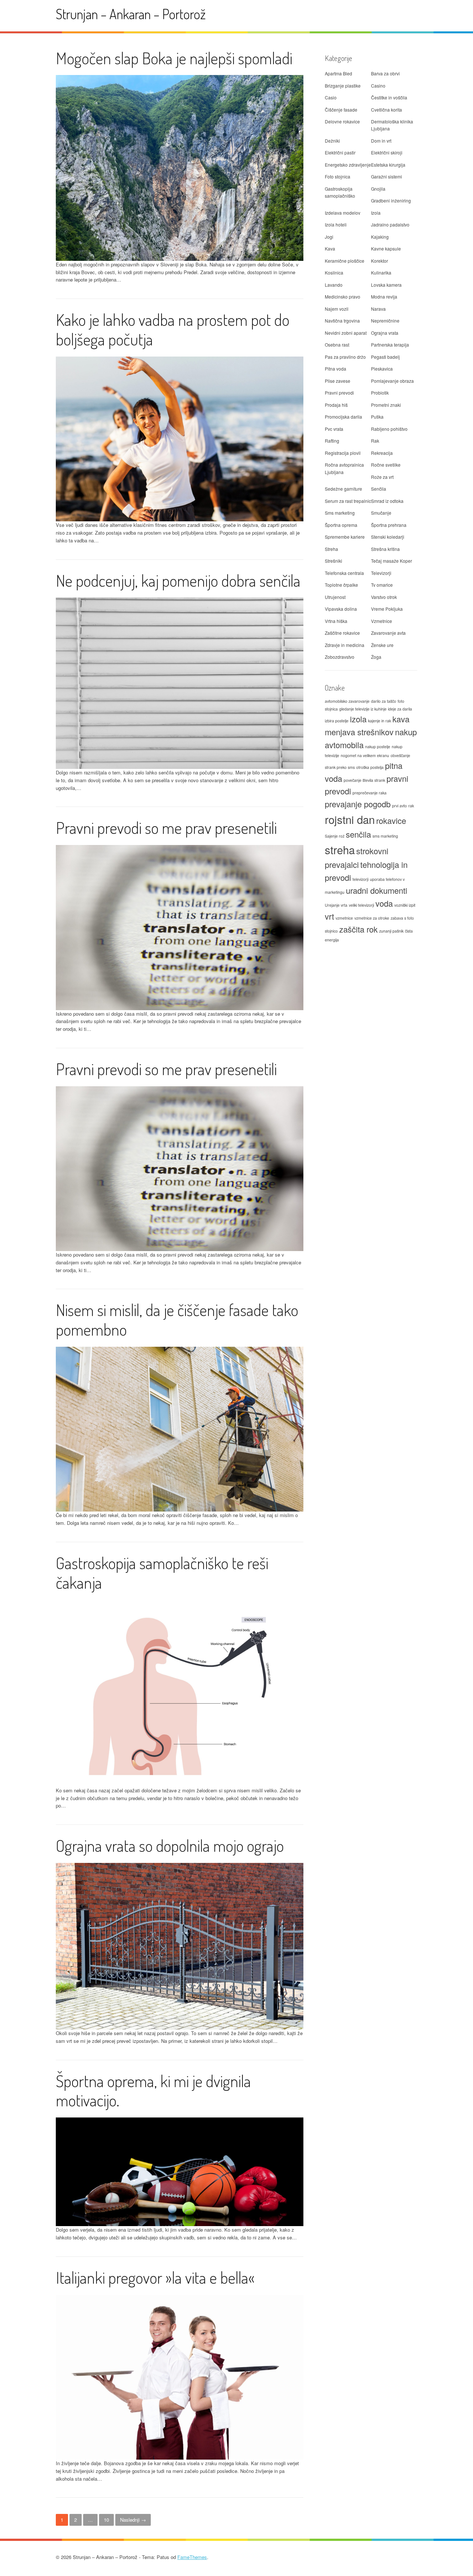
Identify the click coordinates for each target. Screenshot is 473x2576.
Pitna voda (336, 369)
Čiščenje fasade (341, 110)
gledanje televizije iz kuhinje (363, 709)
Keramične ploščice (345, 261)
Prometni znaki (386, 405)
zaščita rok (358, 929)
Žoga (376, 657)
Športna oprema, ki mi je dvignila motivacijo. (153, 2091)
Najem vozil (337, 309)
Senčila (379, 489)
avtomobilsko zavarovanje (347, 701)
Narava (378, 309)
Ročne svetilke (386, 465)
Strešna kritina (385, 549)
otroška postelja (370, 767)
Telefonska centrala (344, 573)
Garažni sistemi (387, 176)
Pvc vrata (334, 429)
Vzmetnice (382, 621)
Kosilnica (334, 272)
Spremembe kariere (345, 537)
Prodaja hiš (336, 405)
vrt (329, 916)
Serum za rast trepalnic (348, 501)
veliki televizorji (361, 905)
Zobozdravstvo (340, 657)
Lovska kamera (386, 285)
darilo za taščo (384, 701)
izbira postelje (337, 721)
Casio (331, 97)
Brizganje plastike (343, 86)
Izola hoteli (336, 224)
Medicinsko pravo (343, 297)
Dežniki (332, 141)
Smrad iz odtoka (387, 501)
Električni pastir (340, 152)
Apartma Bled (338, 73)
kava (401, 719)
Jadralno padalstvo (390, 224)
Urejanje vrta (336, 905)
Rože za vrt (382, 477)
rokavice (391, 820)
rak (411, 806)
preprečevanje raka (370, 793)
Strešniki (334, 561)
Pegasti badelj (385, 357)
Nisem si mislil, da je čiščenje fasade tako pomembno (177, 1319)
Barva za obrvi (385, 73)
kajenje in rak (380, 721)
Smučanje (381, 513)
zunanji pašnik (391, 931)
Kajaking (380, 237)
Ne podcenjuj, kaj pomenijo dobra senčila (178, 580)
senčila (358, 834)
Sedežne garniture (343, 489)
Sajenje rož (335, 836)
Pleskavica (382, 369)
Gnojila (378, 189)
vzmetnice (344, 918)
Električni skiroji (387, 152)
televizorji (360, 879)
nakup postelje (378, 747)
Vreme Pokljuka (387, 609)
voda (384, 903)
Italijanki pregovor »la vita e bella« (155, 2277)
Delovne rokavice (342, 121)
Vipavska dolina (341, 609)
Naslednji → (133, 2520)
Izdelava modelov (343, 213)
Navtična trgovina (342, 321)
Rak (375, 441)
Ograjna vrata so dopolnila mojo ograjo (170, 1845)
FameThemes (192, 2557)
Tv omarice (382, 585)
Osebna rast (337, 345)
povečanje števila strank (364, 780)
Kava (330, 248)
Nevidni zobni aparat (346, 333)
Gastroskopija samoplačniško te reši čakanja (162, 1572)
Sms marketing (340, 513)
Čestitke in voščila (389, 97)
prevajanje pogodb (358, 804)
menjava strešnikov (359, 732)
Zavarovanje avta (388, 633)
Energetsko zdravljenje (348, 165)
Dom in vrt (381, 141)
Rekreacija (382, 453)
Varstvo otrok (384, 597)
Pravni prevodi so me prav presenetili (166, 827)
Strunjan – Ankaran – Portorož (131, 14)
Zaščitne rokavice (342, 633)
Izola (376, 213)
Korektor (380, 261)
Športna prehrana (389, 525)
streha (340, 849)
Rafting (332, 441)
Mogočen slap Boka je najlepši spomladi (174, 58)
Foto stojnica (338, 176)
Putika (377, 417)
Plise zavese (338, 381)
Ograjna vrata (385, 333)
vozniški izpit (405, 905)
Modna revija (384, 297)
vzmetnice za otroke (372, 918)
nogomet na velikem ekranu (365, 755)
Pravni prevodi (339, 393)
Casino (378, 86)
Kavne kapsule (386, 248)
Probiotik (380, 393)
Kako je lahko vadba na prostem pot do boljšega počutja (173, 329)
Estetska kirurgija (388, 165)
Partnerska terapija (390, 345)
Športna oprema (341, 525)
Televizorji (381, 573)
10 (106, 2520)
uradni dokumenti (377, 890)
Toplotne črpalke (341, 585)
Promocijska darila (343, 417)
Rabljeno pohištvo (389, 429)
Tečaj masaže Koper (392, 561)
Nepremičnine (385, 321)
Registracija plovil (343, 453)
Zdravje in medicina (345, 645)
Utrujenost (335, 597)
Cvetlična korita (387, 110)
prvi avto (399, 806)
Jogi (329, 237)
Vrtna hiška (336, 621)
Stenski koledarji (388, 537)
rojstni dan (350, 819)
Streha (331, 549)
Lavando (334, 285)
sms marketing (385, 836)
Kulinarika (381, 272)
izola (358, 719)
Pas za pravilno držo (345, 357)
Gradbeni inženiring (391, 200)
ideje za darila (400, 709)
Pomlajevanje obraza (392, 381)
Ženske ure (382, 645)
